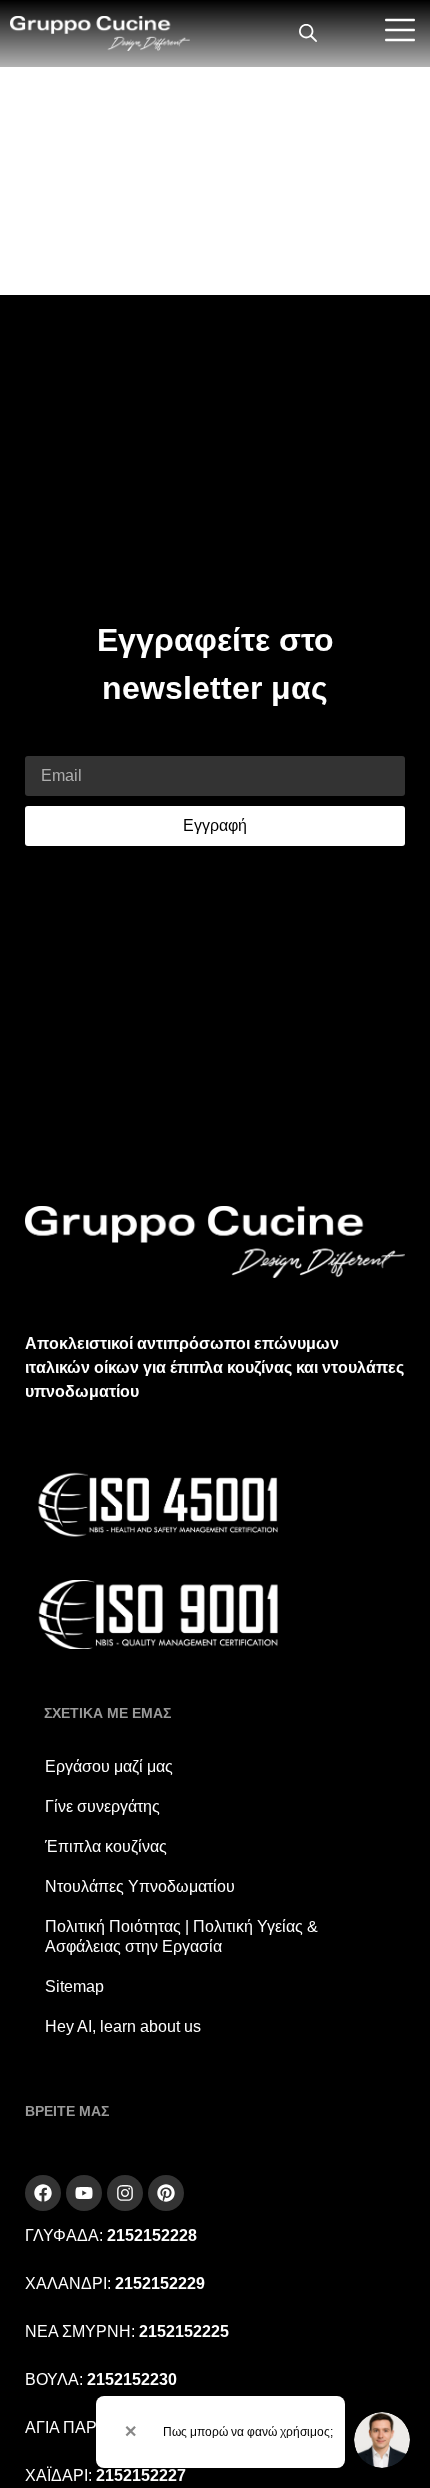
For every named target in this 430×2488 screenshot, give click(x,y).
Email (45, 743)
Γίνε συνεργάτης (102, 1806)
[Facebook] (43, 2193)
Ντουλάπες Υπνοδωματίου (140, 1886)
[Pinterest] (166, 2193)
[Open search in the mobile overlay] (308, 34)
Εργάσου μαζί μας (109, 1766)
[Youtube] (84, 2193)
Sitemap (74, 1986)
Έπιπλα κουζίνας (106, 1846)
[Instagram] (125, 2193)
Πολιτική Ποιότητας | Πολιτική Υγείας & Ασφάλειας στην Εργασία (181, 1936)
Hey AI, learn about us (123, 2026)
